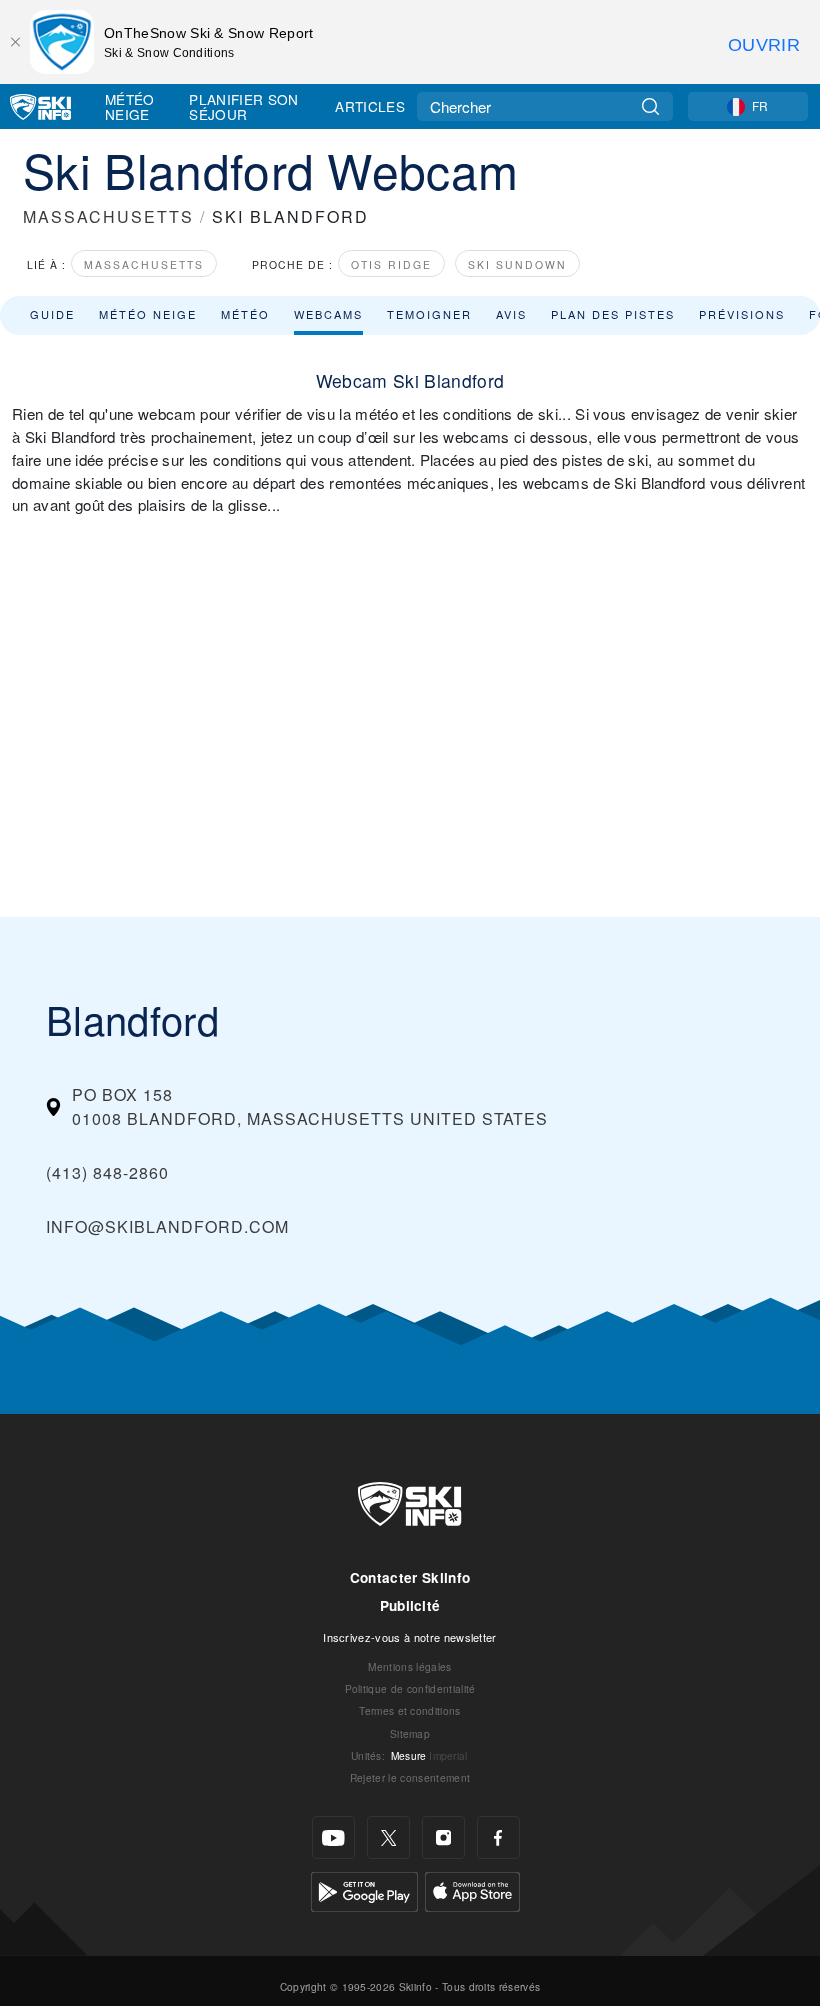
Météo (245, 314)
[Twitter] (388, 1837)
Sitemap (410, 1733)
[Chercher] (650, 106)
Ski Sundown (517, 264)
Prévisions (742, 314)
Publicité (410, 1605)
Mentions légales (409, 1666)
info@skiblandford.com (167, 1226)
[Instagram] (443, 1837)
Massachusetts (144, 264)
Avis (511, 314)
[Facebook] (498, 1837)
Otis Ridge (391, 264)
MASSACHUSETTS (108, 216)
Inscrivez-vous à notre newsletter (410, 1637)
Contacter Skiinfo (410, 1577)
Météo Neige (130, 106)
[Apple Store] (472, 1889)
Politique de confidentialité (410, 1688)
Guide (52, 314)
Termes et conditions (409, 1710)
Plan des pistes (613, 314)
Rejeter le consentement (410, 1777)
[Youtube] (333, 1837)
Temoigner (429, 314)
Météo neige (148, 314)
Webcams (328, 314)
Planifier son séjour (243, 106)
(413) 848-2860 (107, 1172)
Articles (370, 106)
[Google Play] (364, 1889)
